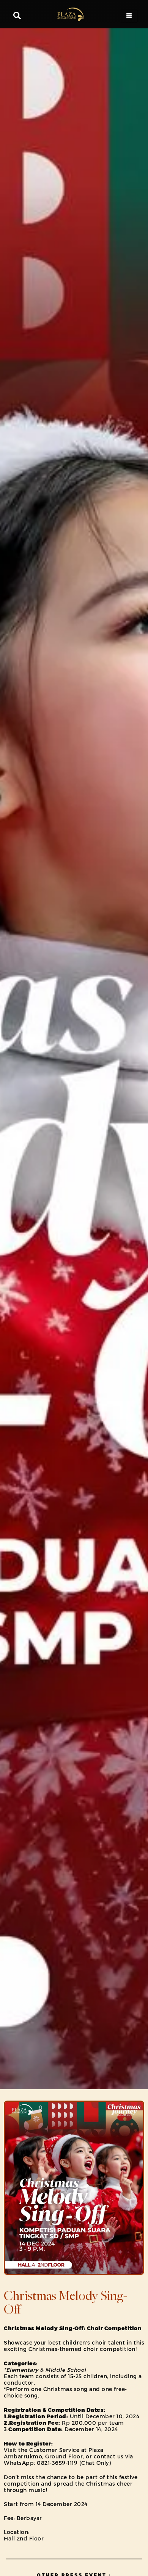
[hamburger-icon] (129, 16)
